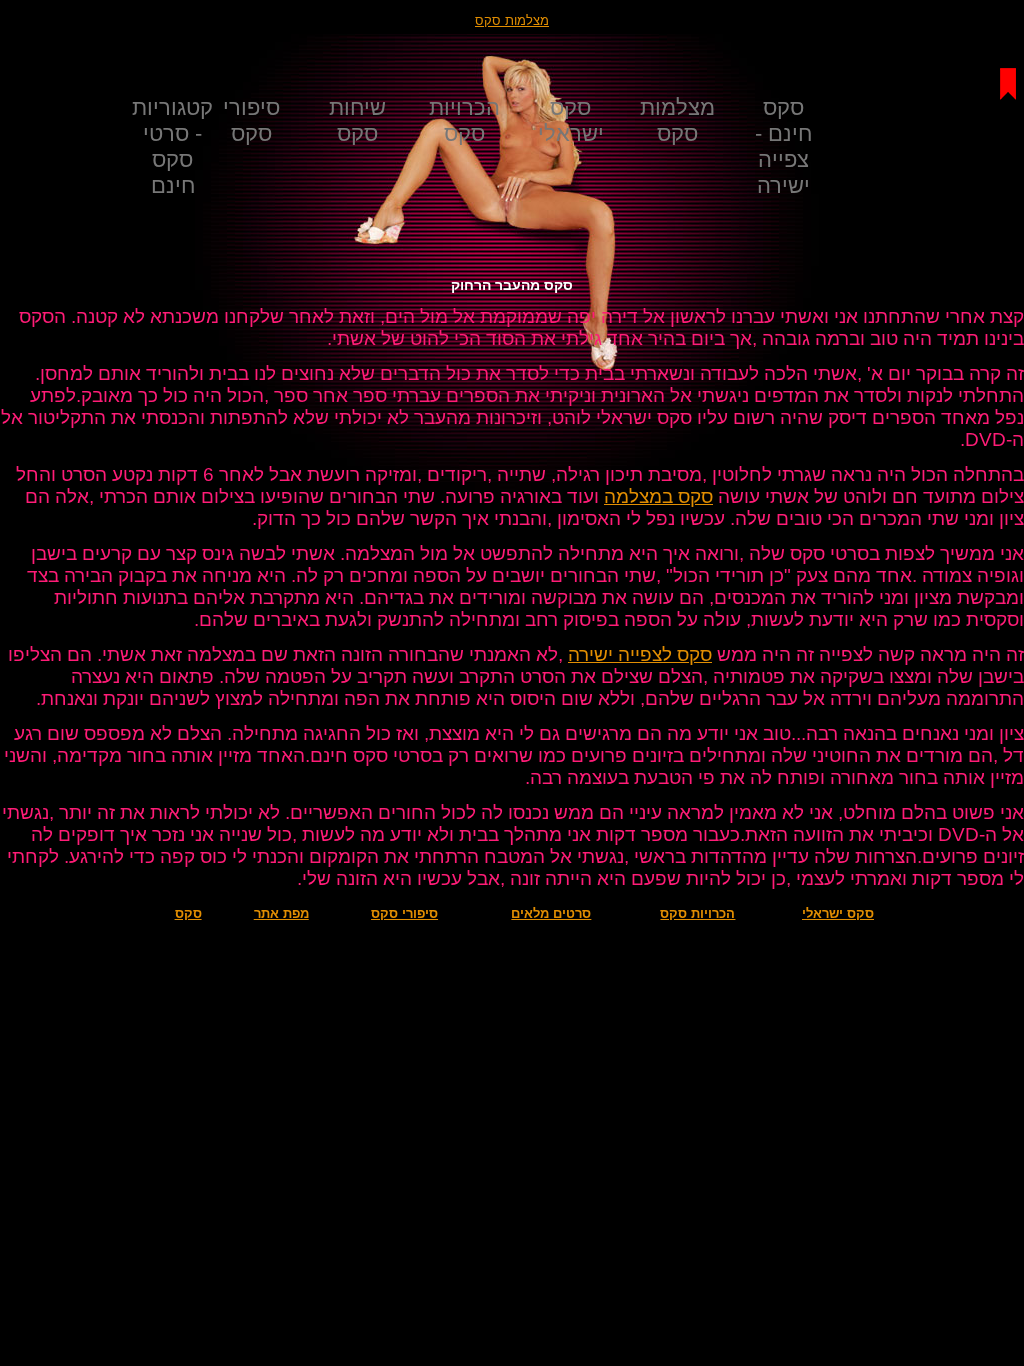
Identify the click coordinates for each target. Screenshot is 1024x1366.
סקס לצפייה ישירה (640, 654)
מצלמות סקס (512, 20)
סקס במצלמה (658, 496)
